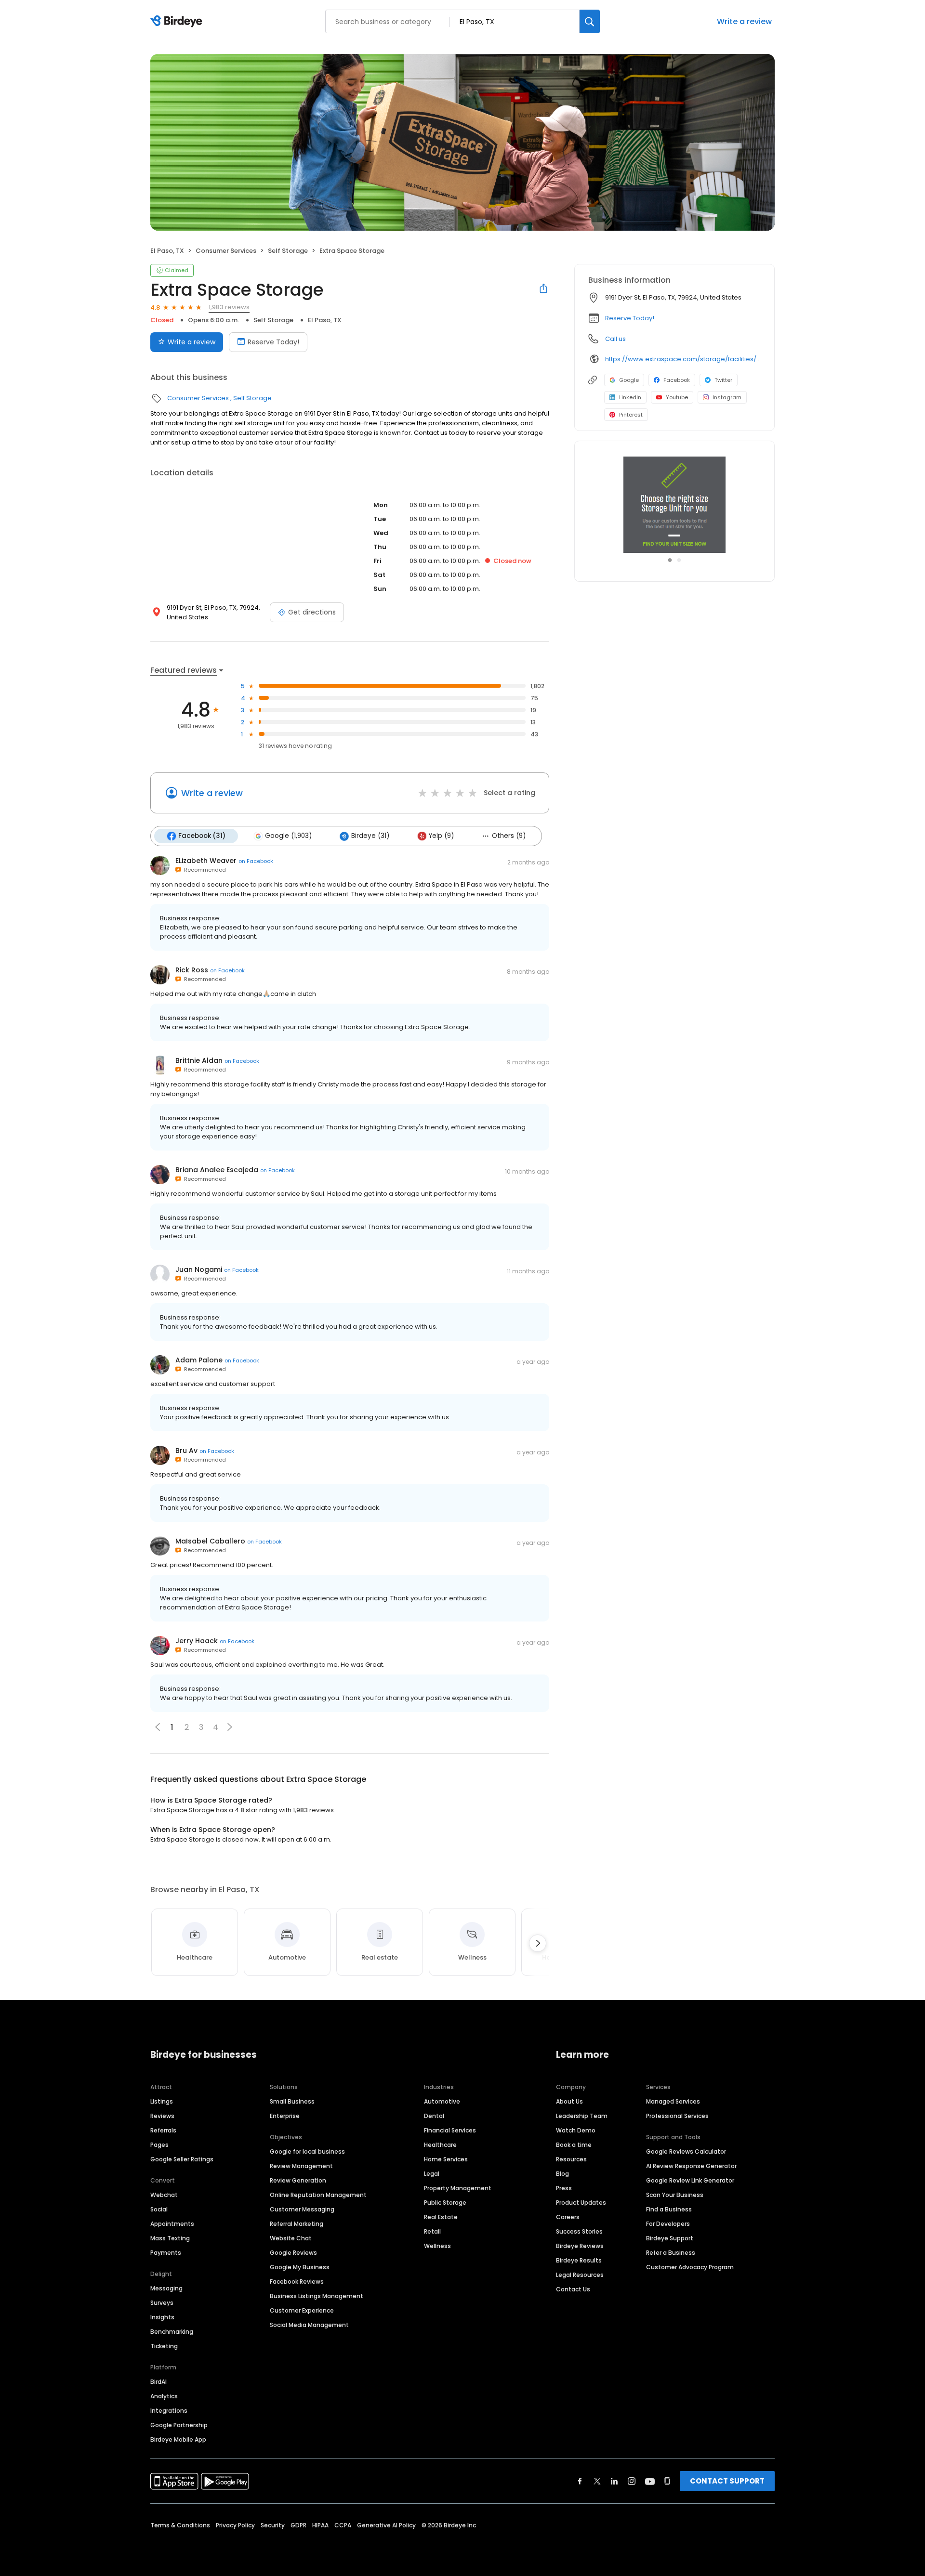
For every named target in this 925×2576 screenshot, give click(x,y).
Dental (434, 2116)
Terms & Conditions (180, 2525)
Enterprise (285, 2116)
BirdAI (159, 2382)
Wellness (437, 2246)
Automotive (442, 2101)
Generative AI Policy (386, 2525)
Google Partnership (179, 2425)
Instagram (727, 397)
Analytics (164, 2396)
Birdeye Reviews (580, 2246)
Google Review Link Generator (690, 2180)
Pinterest (631, 415)
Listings (162, 2101)
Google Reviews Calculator (686, 2151)
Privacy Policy (235, 2525)
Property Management (458, 2188)
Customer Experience (302, 2310)
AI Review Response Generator (691, 2166)
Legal (432, 2174)
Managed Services (673, 2101)
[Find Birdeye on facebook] (580, 2481)
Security (273, 2525)
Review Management (301, 2166)
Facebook (677, 380)
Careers (568, 2217)
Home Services (446, 2159)
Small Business (292, 2101)
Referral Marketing (297, 2224)
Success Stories (579, 2231)
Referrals (163, 2130)
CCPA (343, 2525)
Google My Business (300, 2267)
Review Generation (298, 2180)
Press (564, 2188)
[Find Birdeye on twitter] (597, 2481)
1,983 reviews (229, 307)
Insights (162, 2317)
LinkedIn (630, 397)
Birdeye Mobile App (178, 2439)
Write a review (744, 21)
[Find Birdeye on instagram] (632, 2481)
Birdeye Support (670, 2238)
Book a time (574, 2145)
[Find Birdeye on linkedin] (614, 2481)
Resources (571, 2159)
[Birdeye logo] (178, 22)
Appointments (172, 2224)
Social (159, 2209)
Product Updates (581, 2203)
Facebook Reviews (297, 2282)
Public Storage (445, 2203)
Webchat (164, 2195)
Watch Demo (576, 2130)
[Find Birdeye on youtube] (650, 2481)
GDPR (298, 2525)
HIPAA (320, 2525)
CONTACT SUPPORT (727, 2481)
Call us (615, 339)
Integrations (169, 2411)
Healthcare (440, 2145)
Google (629, 380)
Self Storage (288, 251)
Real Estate (441, 2217)
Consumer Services (226, 251)
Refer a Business (671, 2253)
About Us (569, 2101)
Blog (562, 2174)
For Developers (668, 2224)
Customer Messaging (302, 2209)
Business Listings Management (317, 2296)
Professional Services (677, 2116)
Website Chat (291, 2238)
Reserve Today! (273, 342)
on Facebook (256, 861)
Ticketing (164, 2346)
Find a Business (669, 2209)
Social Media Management (309, 2325)
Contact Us (573, 2289)
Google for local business (307, 2151)
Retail (432, 2231)
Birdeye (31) (370, 836)
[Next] (538, 1943)
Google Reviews (293, 2253)
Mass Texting (170, 2238)
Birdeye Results (579, 2260)
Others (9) (509, 836)
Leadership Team (582, 2116)
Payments (166, 2253)
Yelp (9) (441, 836)
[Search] (590, 21)
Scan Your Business (675, 2195)
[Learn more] (674, 505)
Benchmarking (172, 2332)
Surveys (162, 2303)
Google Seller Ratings (182, 2159)
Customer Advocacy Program (690, 2267)
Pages (159, 2145)
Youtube (677, 397)
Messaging (166, 2288)
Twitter (723, 380)
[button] (230, 1727)
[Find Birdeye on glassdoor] (667, 2481)
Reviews (162, 2116)
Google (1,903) (288, 836)
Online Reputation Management (318, 2195)
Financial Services (450, 2130)
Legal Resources (580, 2275)
